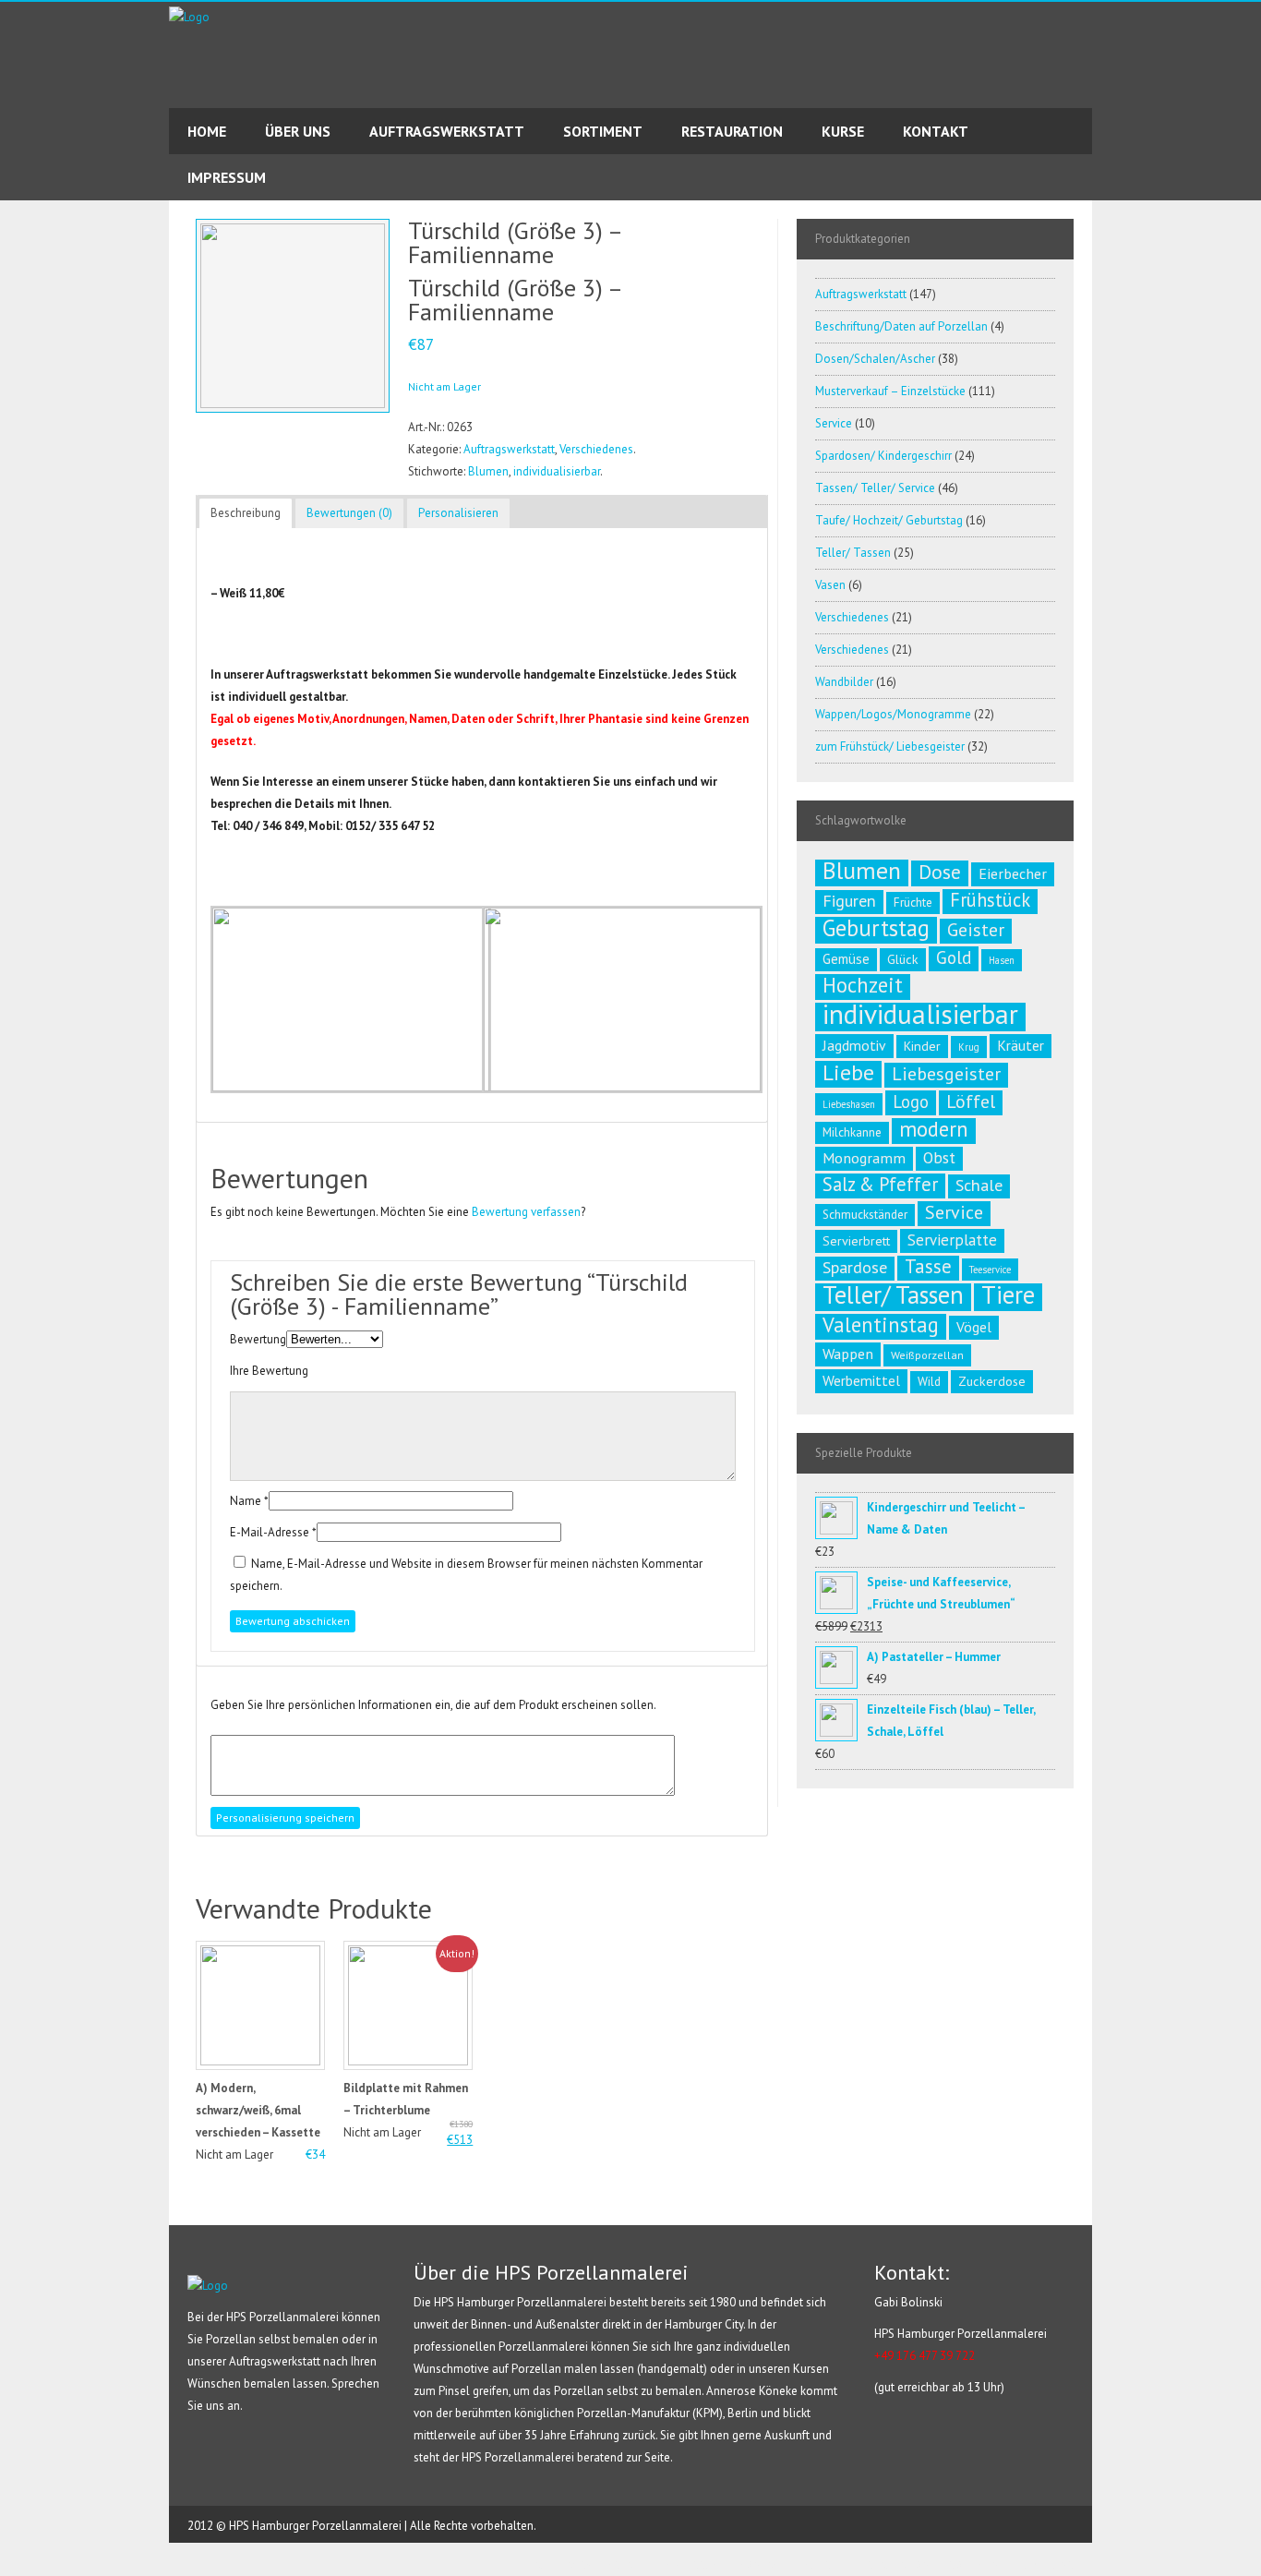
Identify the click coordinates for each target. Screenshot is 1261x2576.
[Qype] (15, 302)
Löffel (971, 1101)
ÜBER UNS (298, 131)
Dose (940, 872)
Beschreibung (246, 513)
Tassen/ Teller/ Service (875, 488)
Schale (979, 1185)
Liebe (848, 1072)
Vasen (830, 585)
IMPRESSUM (227, 177)
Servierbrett (856, 1241)
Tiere (1008, 1294)
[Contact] (15, 269)
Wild (929, 1382)
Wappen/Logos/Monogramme (893, 714)
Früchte (913, 903)
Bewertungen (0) (349, 513)
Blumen (488, 471)
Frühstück (990, 900)
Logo (911, 1101)
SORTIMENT (603, 131)
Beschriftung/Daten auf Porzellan (901, 326)
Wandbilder (844, 682)
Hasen (1002, 960)
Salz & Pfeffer (880, 1185)
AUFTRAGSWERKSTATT (447, 131)
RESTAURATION (732, 131)
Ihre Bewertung (269, 1371)
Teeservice (990, 1270)
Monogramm (864, 1158)
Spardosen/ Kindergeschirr (883, 456)
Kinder (922, 1046)
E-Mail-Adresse (270, 1532)
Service (834, 423)
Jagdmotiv (854, 1045)
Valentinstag (881, 1325)
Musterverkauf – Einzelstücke (890, 391)
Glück (903, 959)
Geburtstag (876, 928)
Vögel (974, 1327)
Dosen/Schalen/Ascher (875, 359)
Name (246, 1501)
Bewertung (258, 1339)
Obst (939, 1157)
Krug (969, 1047)
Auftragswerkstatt (509, 449)
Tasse (928, 1267)
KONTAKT (936, 131)
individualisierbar (557, 471)
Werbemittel (861, 1380)
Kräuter (1021, 1045)
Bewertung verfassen (526, 1212)
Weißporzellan (927, 1355)
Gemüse (846, 959)
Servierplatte (952, 1240)
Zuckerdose (992, 1381)
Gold (954, 957)
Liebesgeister (946, 1074)
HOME (207, 131)
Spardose (855, 1267)
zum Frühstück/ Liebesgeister (890, 746)
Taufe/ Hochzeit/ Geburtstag (889, 520)
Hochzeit (863, 985)
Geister (976, 930)
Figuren (849, 901)
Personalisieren (458, 513)
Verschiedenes (596, 449)
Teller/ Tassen (853, 553)
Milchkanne (852, 1132)
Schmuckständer (865, 1215)
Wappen (848, 1354)
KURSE (843, 131)
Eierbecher (1013, 873)
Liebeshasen (849, 1104)
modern (934, 1129)
